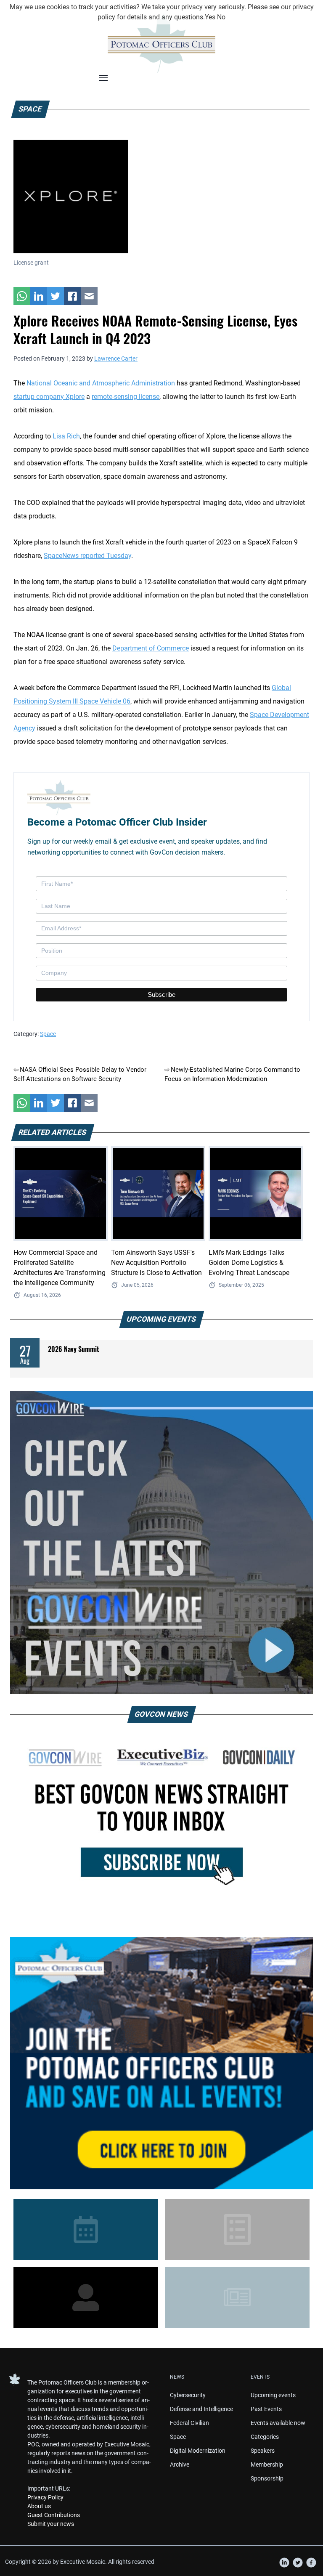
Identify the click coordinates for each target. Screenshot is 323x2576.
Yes (210, 17)
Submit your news (51, 2524)
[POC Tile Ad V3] (161, 2063)
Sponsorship (267, 2478)
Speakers (263, 2451)
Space (48, 1034)
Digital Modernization (198, 2451)
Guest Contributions (54, 2515)
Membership (267, 2464)
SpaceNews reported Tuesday (87, 556)
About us (39, 2506)
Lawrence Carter (116, 359)
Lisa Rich (66, 436)
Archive (180, 2464)
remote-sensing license (126, 397)
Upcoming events (273, 2395)
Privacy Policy (45, 2497)
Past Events (266, 2409)
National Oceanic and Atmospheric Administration (101, 383)
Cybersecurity (188, 2395)
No (221, 17)
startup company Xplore (49, 397)
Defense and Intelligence (201, 2409)
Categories (265, 2437)
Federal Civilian (189, 2423)
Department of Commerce (151, 648)
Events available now (278, 2423)
